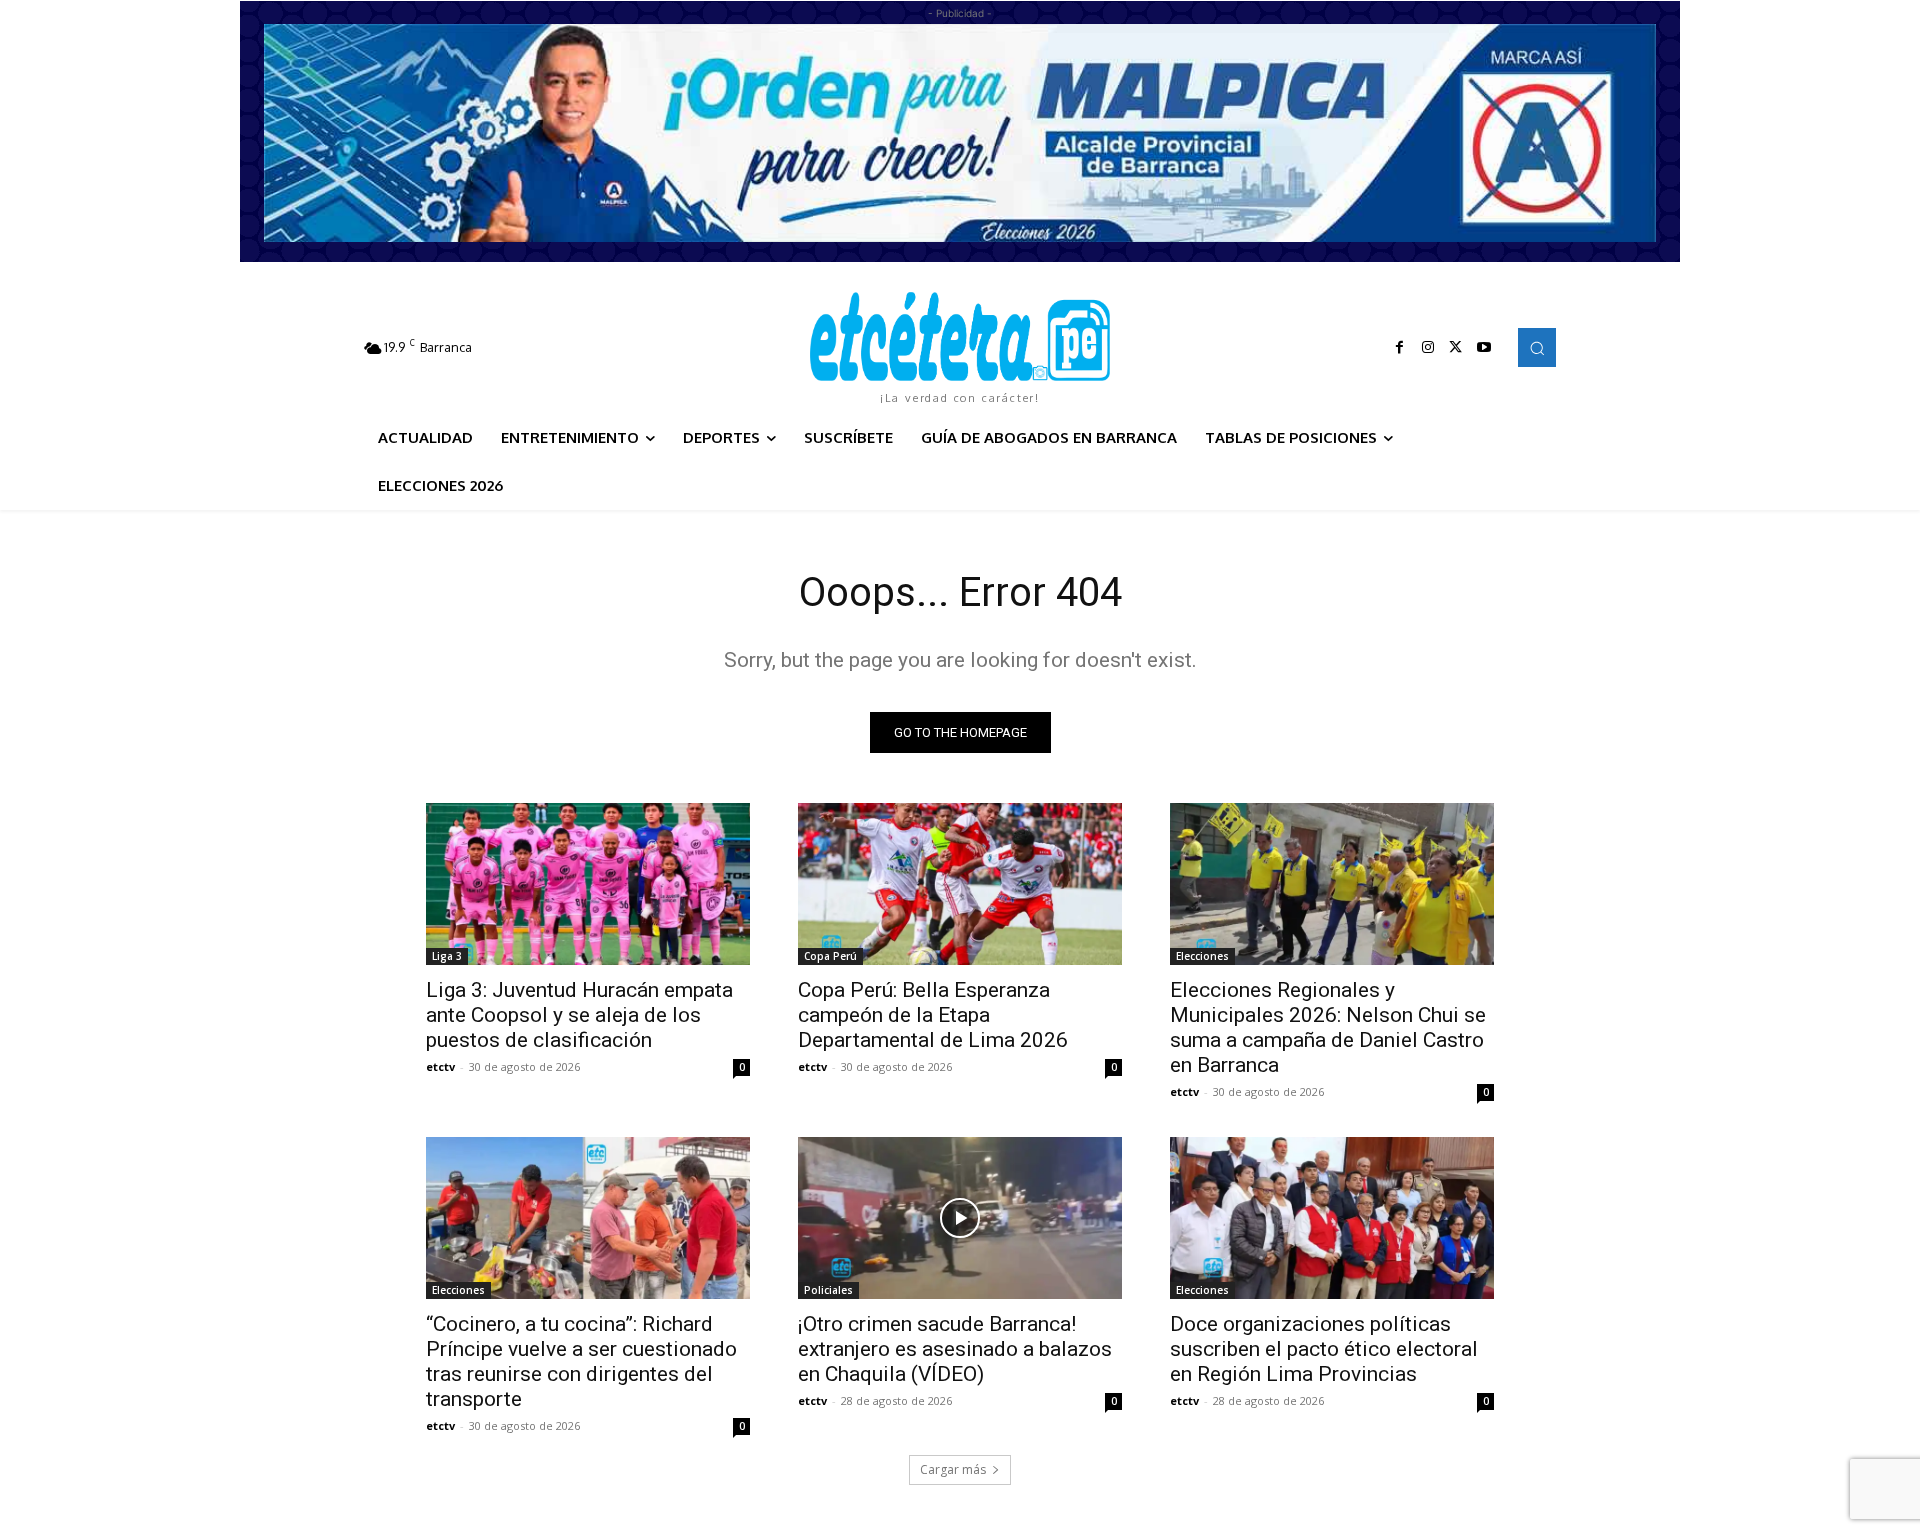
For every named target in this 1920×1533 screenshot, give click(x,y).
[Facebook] (1400, 348)
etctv (440, 1066)
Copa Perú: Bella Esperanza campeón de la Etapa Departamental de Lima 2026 (933, 1015)
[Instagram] (1428, 348)
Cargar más (953, 1469)
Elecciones (1202, 956)
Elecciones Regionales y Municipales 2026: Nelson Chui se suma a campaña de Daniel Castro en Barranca (1328, 1027)
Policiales (828, 1290)
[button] (1537, 347)
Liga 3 (447, 956)
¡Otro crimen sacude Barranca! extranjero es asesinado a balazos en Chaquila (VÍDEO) (955, 1349)
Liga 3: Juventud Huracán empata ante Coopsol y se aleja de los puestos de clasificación (579, 1015)
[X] (1456, 348)
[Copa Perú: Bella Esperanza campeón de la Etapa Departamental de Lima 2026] (960, 884)
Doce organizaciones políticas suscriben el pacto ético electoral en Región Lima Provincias (1324, 1349)
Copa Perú (830, 956)
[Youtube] (1484, 348)
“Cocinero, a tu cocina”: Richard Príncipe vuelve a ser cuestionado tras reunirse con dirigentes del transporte (581, 1361)
